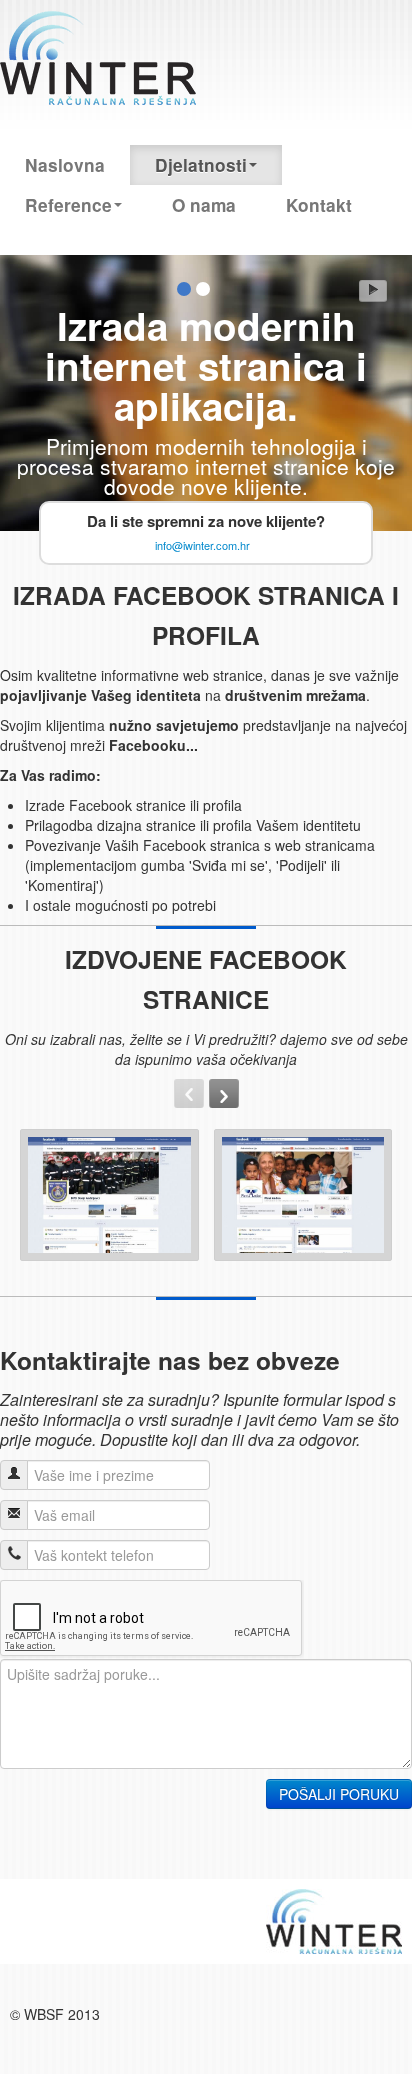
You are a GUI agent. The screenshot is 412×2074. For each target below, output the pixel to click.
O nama (204, 205)
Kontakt (319, 205)
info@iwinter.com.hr (202, 545)
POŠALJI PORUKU (339, 1794)
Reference (68, 205)
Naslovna (65, 165)
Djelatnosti (201, 165)
